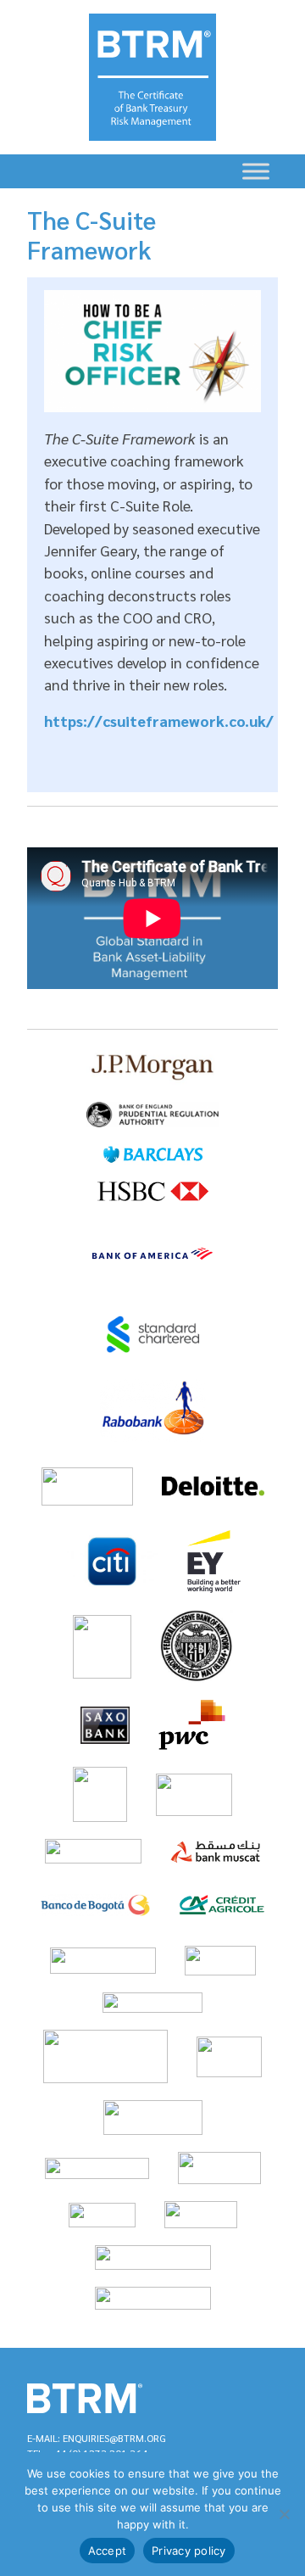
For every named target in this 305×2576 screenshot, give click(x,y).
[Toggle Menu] (256, 171)
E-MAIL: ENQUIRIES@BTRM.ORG (97, 2438)
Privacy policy (189, 2551)
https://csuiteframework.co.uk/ (159, 721)
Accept (108, 2551)
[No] (284, 2514)
